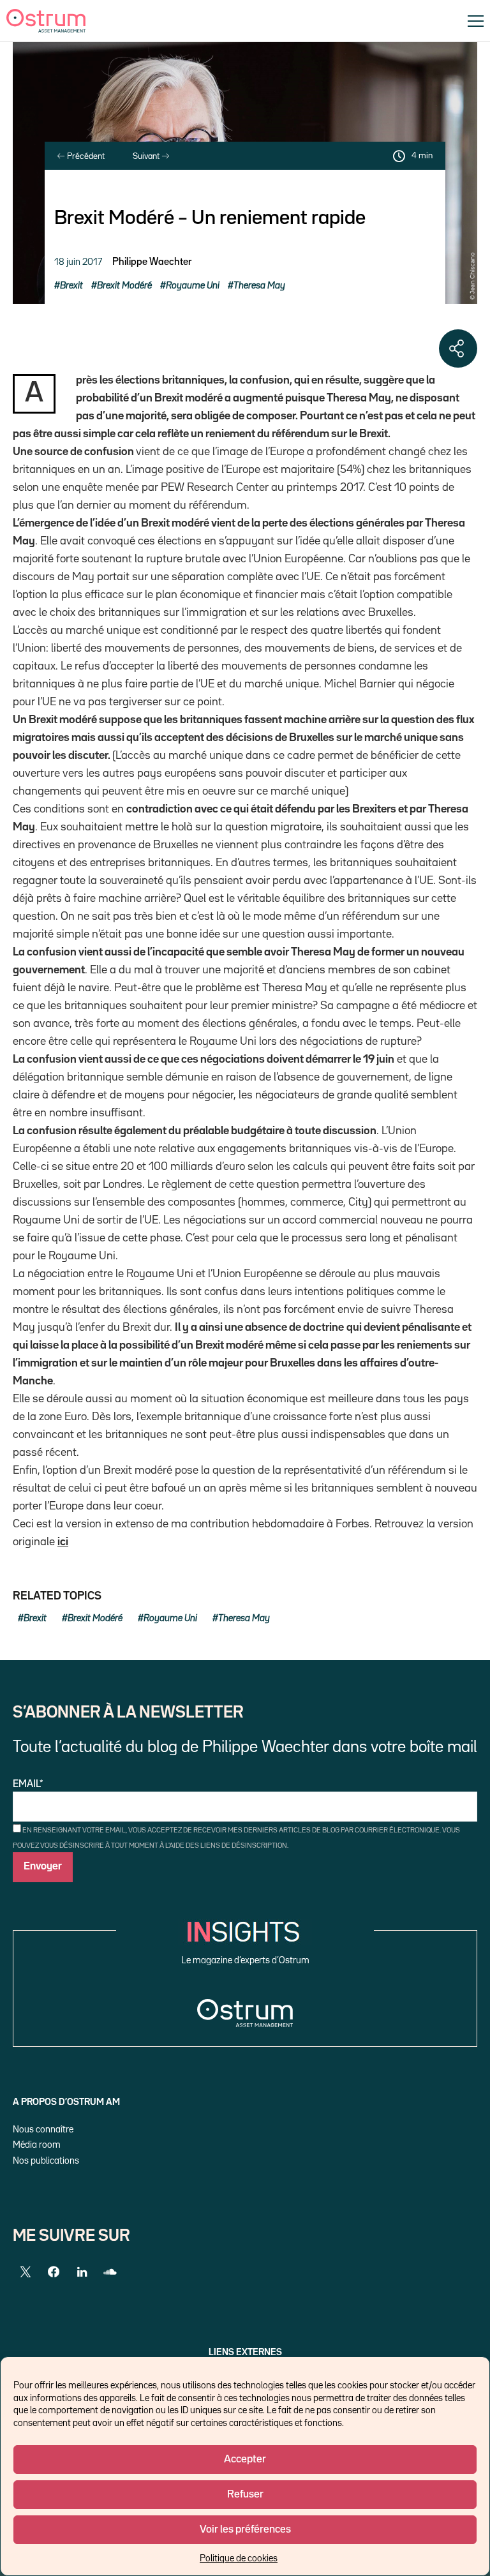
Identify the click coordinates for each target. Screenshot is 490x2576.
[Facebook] (54, 2272)
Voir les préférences (245, 2530)
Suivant (147, 156)
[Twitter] (26, 2272)
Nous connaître (43, 2130)
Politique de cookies (239, 2558)
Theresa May (259, 286)
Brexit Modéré (124, 286)
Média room (37, 2145)
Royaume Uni (193, 286)
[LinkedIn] (82, 2272)
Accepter (245, 2460)
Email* (28, 1785)
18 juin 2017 (78, 262)
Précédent (85, 156)
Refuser (245, 2495)
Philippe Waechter (152, 262)
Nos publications (46, 2161)
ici (63, 1542)
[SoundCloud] (110, 2272)
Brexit (71, 286)
